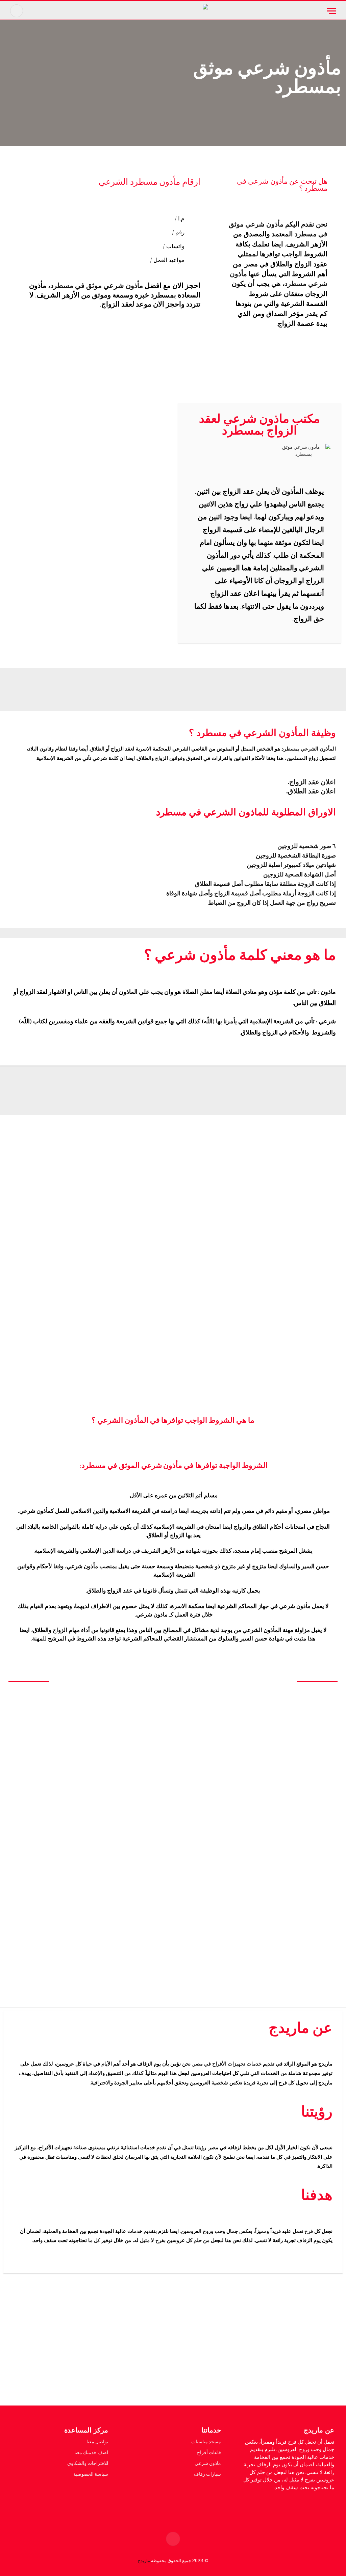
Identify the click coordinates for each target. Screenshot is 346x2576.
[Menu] (331, 11)
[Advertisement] (173, 2344)
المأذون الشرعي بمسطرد (309, 749)
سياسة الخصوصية (91, 2474)
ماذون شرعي (208, 2463)
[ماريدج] (173, 11)
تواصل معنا (97, 2442)
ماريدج (144, 2561)
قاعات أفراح (209, 2452)
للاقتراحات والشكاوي (88, 2463)
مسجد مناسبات (206, 2442)
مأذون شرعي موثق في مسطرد (97, 286)
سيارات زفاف (207, 2474)
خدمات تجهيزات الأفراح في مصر (227, 2064)
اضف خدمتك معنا (91, 2452)
